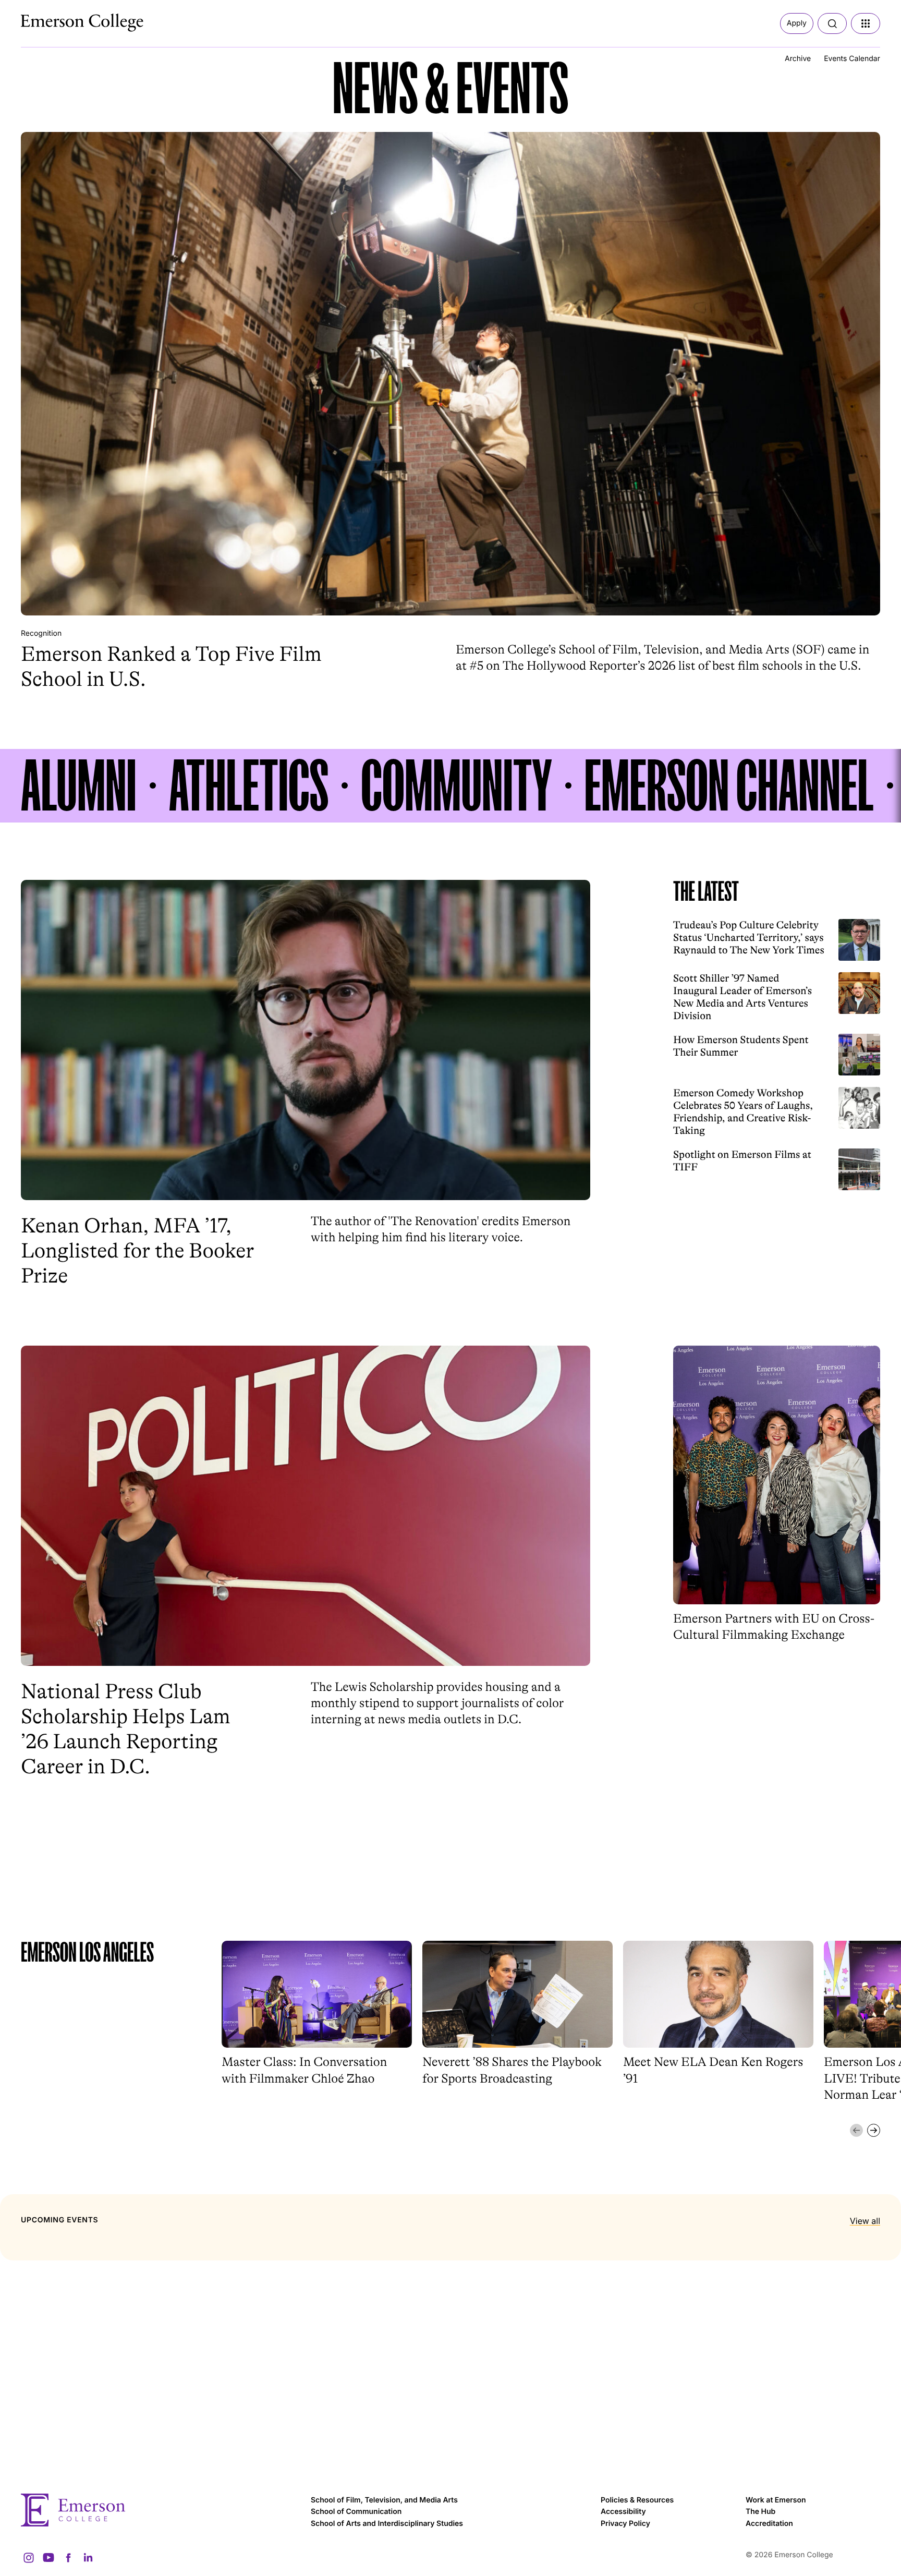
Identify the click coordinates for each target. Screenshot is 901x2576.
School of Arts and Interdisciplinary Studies (387, 2524)
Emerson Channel (729, 786)
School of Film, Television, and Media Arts (384, 2500)
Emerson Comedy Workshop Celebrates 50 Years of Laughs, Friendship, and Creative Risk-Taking (743, 1112)
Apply (797, 23)
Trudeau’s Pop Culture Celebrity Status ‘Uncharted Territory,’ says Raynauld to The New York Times (749, 938)
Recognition (41, 633)
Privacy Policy (625, 2524)
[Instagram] (29, 2558)
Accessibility (623, 2512)
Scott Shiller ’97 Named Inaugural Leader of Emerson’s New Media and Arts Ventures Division (742, 997)
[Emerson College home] (161, 2510)
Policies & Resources (637, 2500)
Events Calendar (852, 59)
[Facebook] (68, 2558)
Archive (798, 59)
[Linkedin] (88, 2558)
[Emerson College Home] (63, 20)
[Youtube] (48, 2558)
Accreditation (769, 2524)
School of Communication (356, 2512)
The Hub (760, 2512)
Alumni (79, 786)
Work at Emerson (776, 2500)
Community (456, 786)
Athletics (249, 786)
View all (865, 2221)
